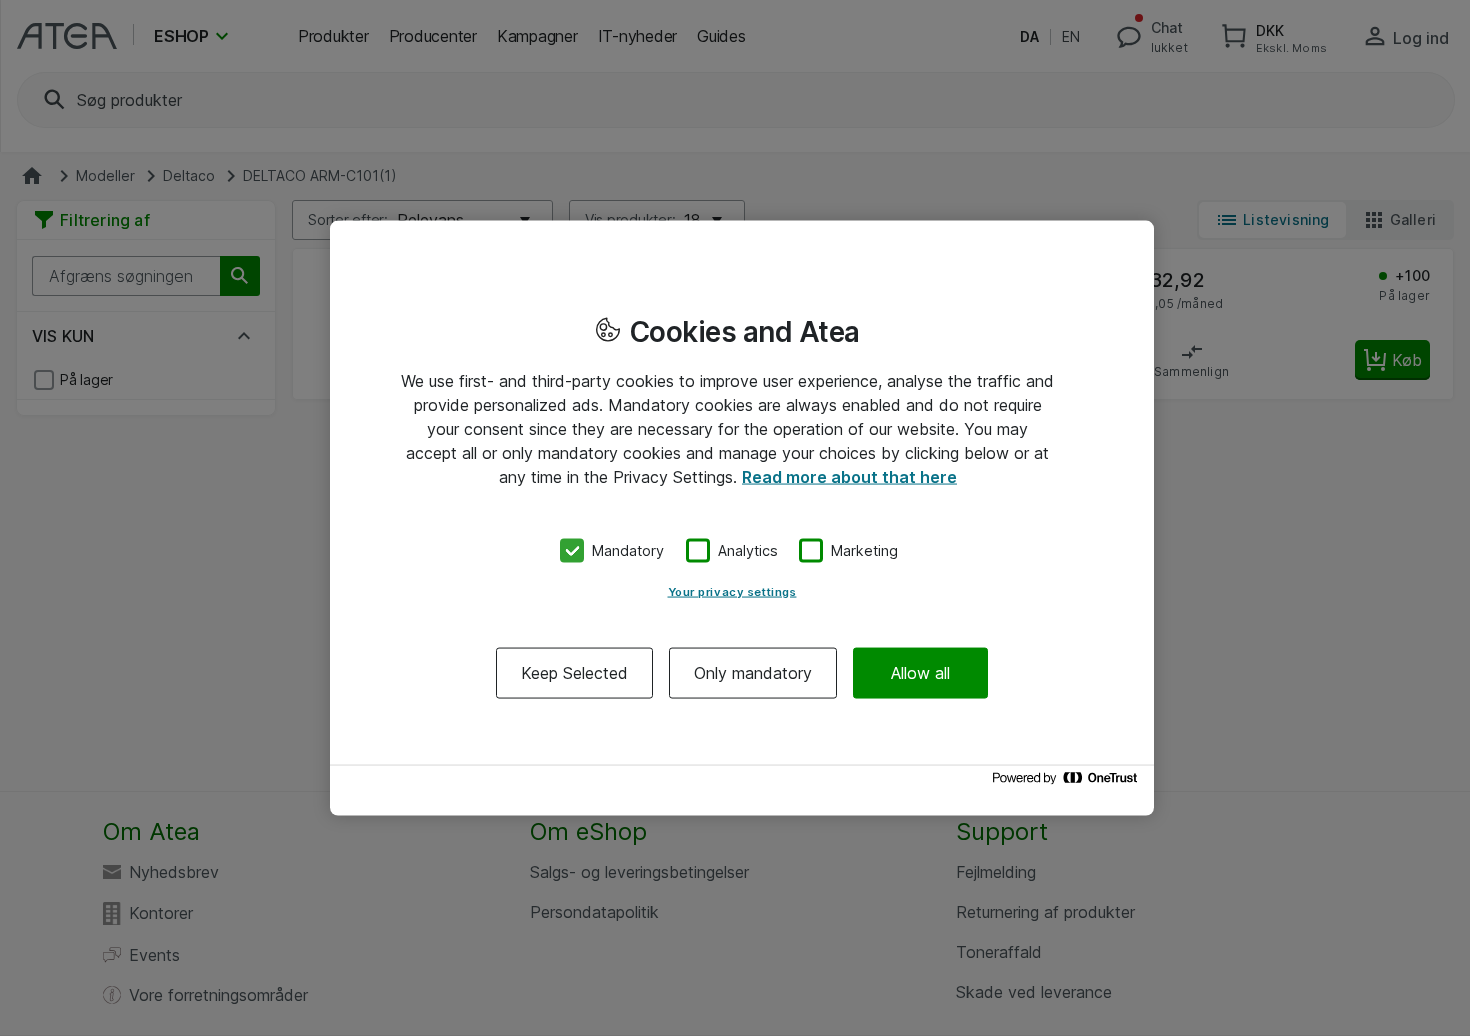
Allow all (920, 672)
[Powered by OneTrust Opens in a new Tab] (1068, 782)
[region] (742, 518)
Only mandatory (753, 672)
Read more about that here (849, 477)
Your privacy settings (732, 591)
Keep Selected (574, 672)
